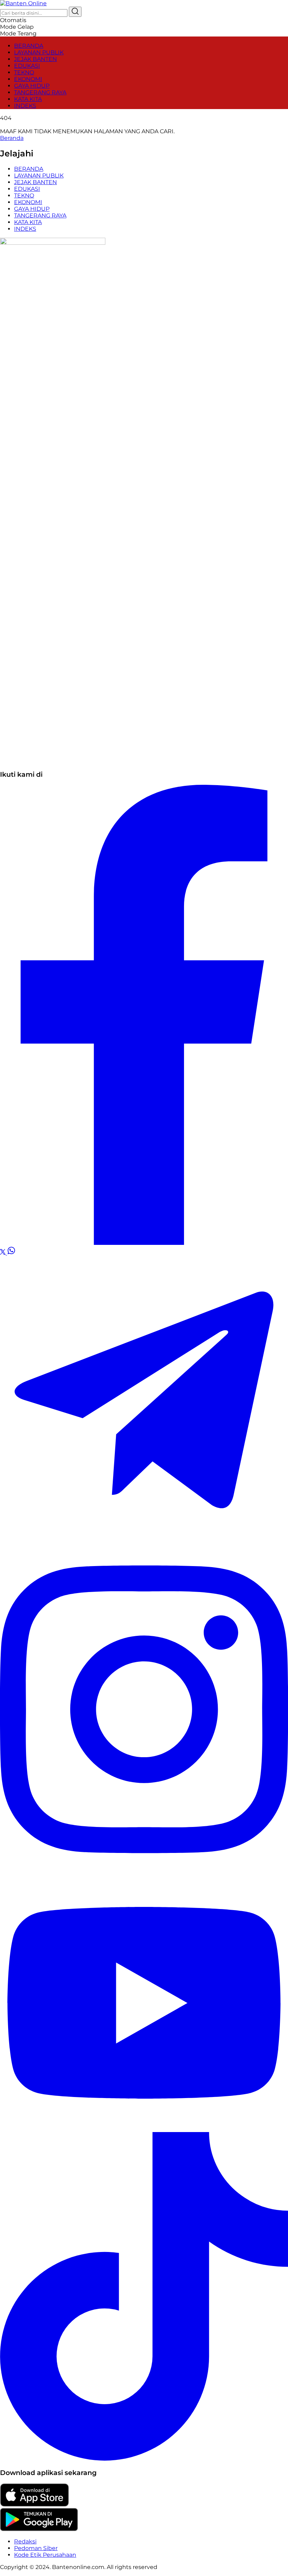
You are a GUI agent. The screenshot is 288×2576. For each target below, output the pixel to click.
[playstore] (39, 2529)
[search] (75, 12)
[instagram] (144, 1872)
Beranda (12, 138)
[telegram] (144, 1542)
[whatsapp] (11, 1253)
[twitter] (4, 1253)
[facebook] (144, 1243)
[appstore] (34, 2505)
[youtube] (144, 2129)
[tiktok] (144, 2459)
